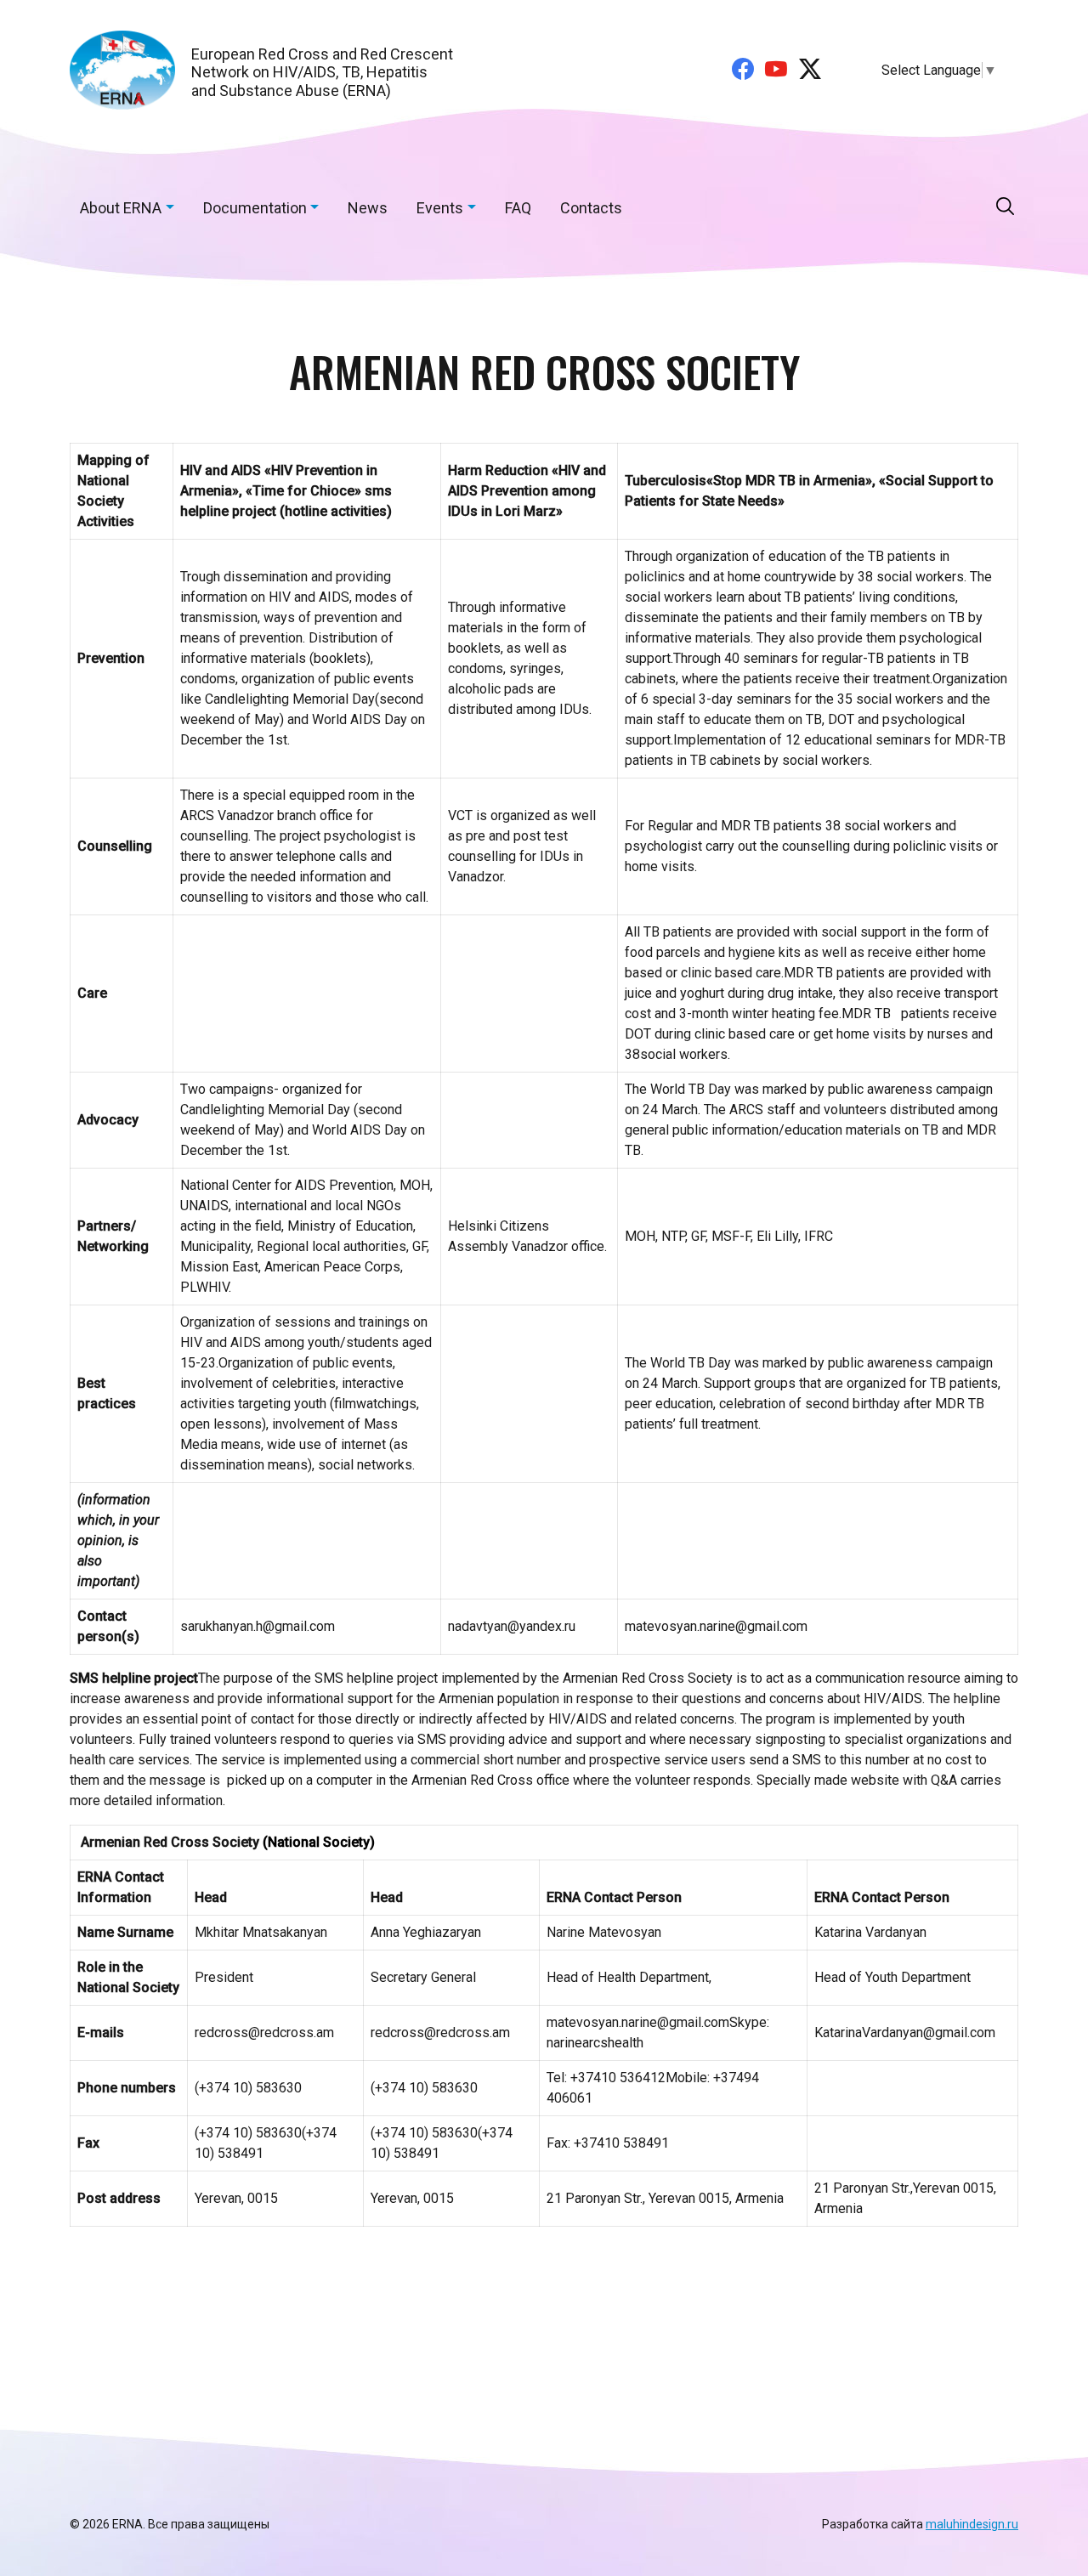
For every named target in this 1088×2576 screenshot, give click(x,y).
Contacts (591, 208)
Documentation (255, 208)
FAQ (518, 208)
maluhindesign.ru (972, 2524)
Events (440, 208)
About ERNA (121, 208)
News (368, 208)
